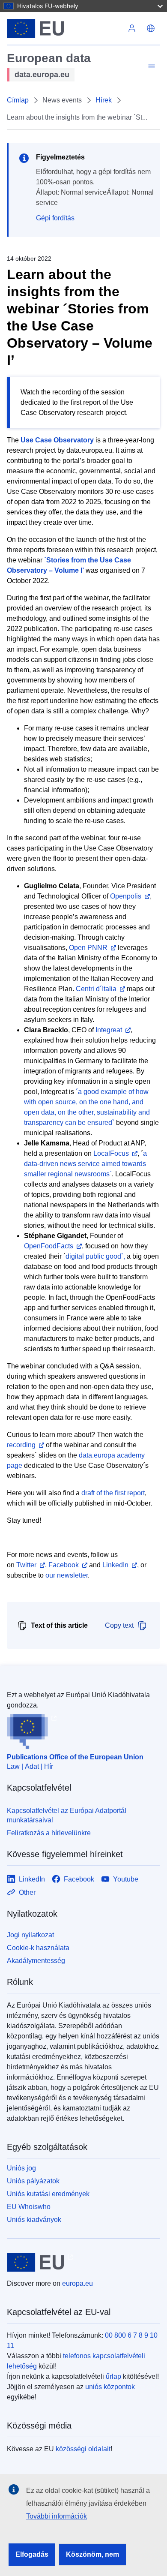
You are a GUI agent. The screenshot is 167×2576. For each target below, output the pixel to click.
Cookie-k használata (38, 1948)
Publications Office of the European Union (75, 1757)
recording (21, 1445)
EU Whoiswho (29, 2207)
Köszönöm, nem (92, 2554)
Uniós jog (21, 2168)
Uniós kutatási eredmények (48, 2194)
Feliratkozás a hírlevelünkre (49, 1833)
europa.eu (78, 2283)
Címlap (18, 100)
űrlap (113, 2376)
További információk (57, 2516)
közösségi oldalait (83, 2449)
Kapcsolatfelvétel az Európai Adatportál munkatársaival (67, 1815)
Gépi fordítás (55, 218)
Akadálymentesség (36, 1961)
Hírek (104, 100)
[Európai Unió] (65, 28)
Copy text (119, 1625)
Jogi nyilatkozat (30, 1935)
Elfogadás (32, 2554)
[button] (151, 28)
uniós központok (110, 2387)
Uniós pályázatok (33, 2181)
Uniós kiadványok (34, 2220)
